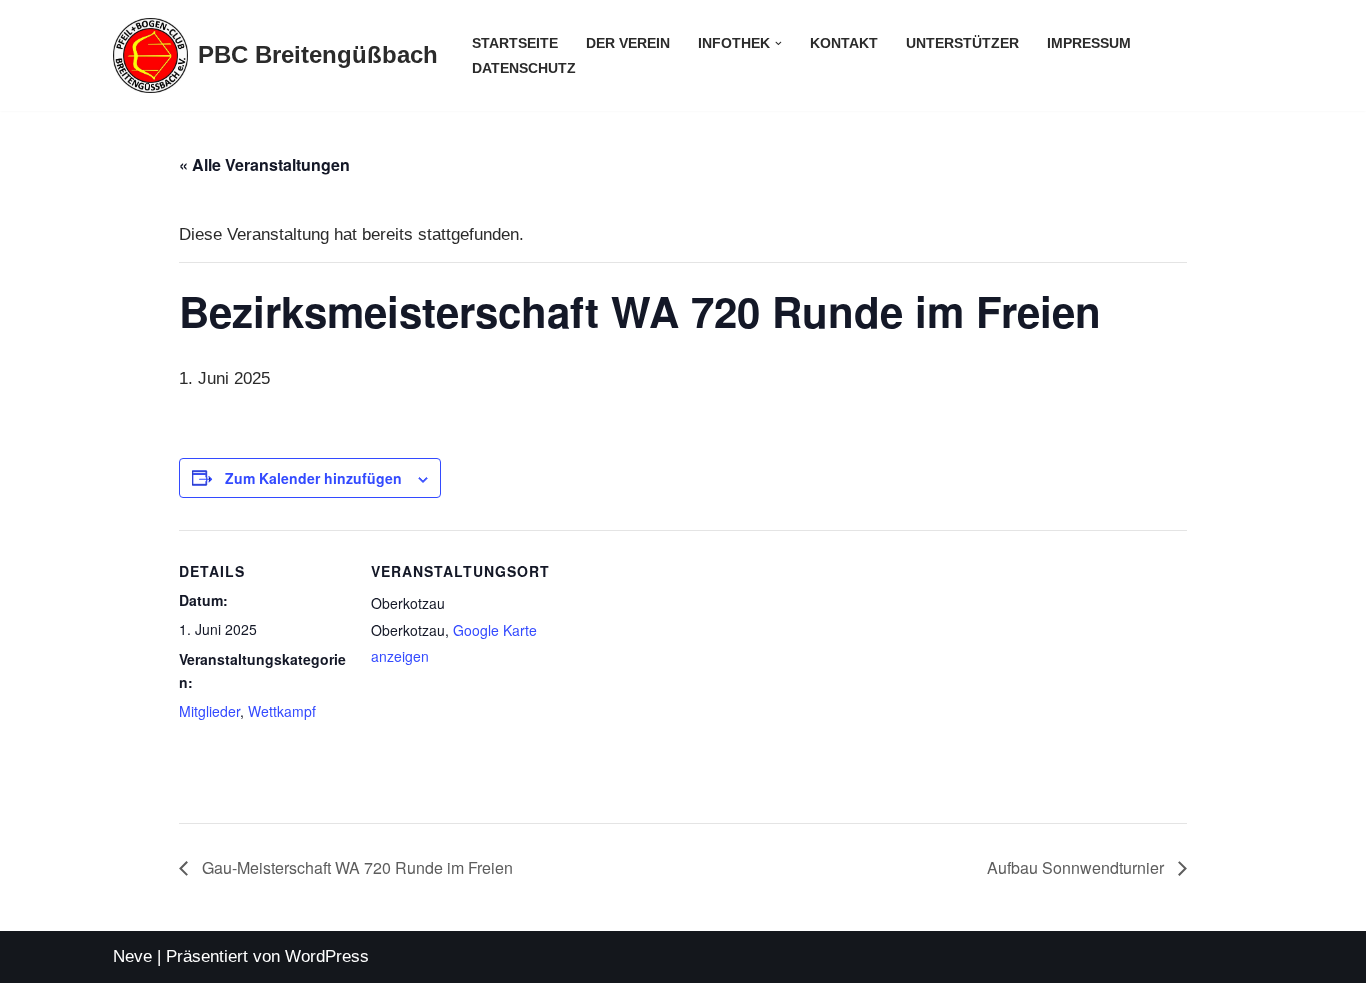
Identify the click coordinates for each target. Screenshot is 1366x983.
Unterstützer (962, 43)
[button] (778, 43)
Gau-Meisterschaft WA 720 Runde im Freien (355, 867)
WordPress (327, 956)
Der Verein (628, 43)
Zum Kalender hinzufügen (313, 478)
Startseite (515, 43)
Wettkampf (282, 711)
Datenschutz (524, 68)
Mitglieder (209, 711)
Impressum (1089, 43)
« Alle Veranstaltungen (264, 164)
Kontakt (844, 43)
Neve (132, 956)
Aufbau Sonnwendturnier (1077, 867)
